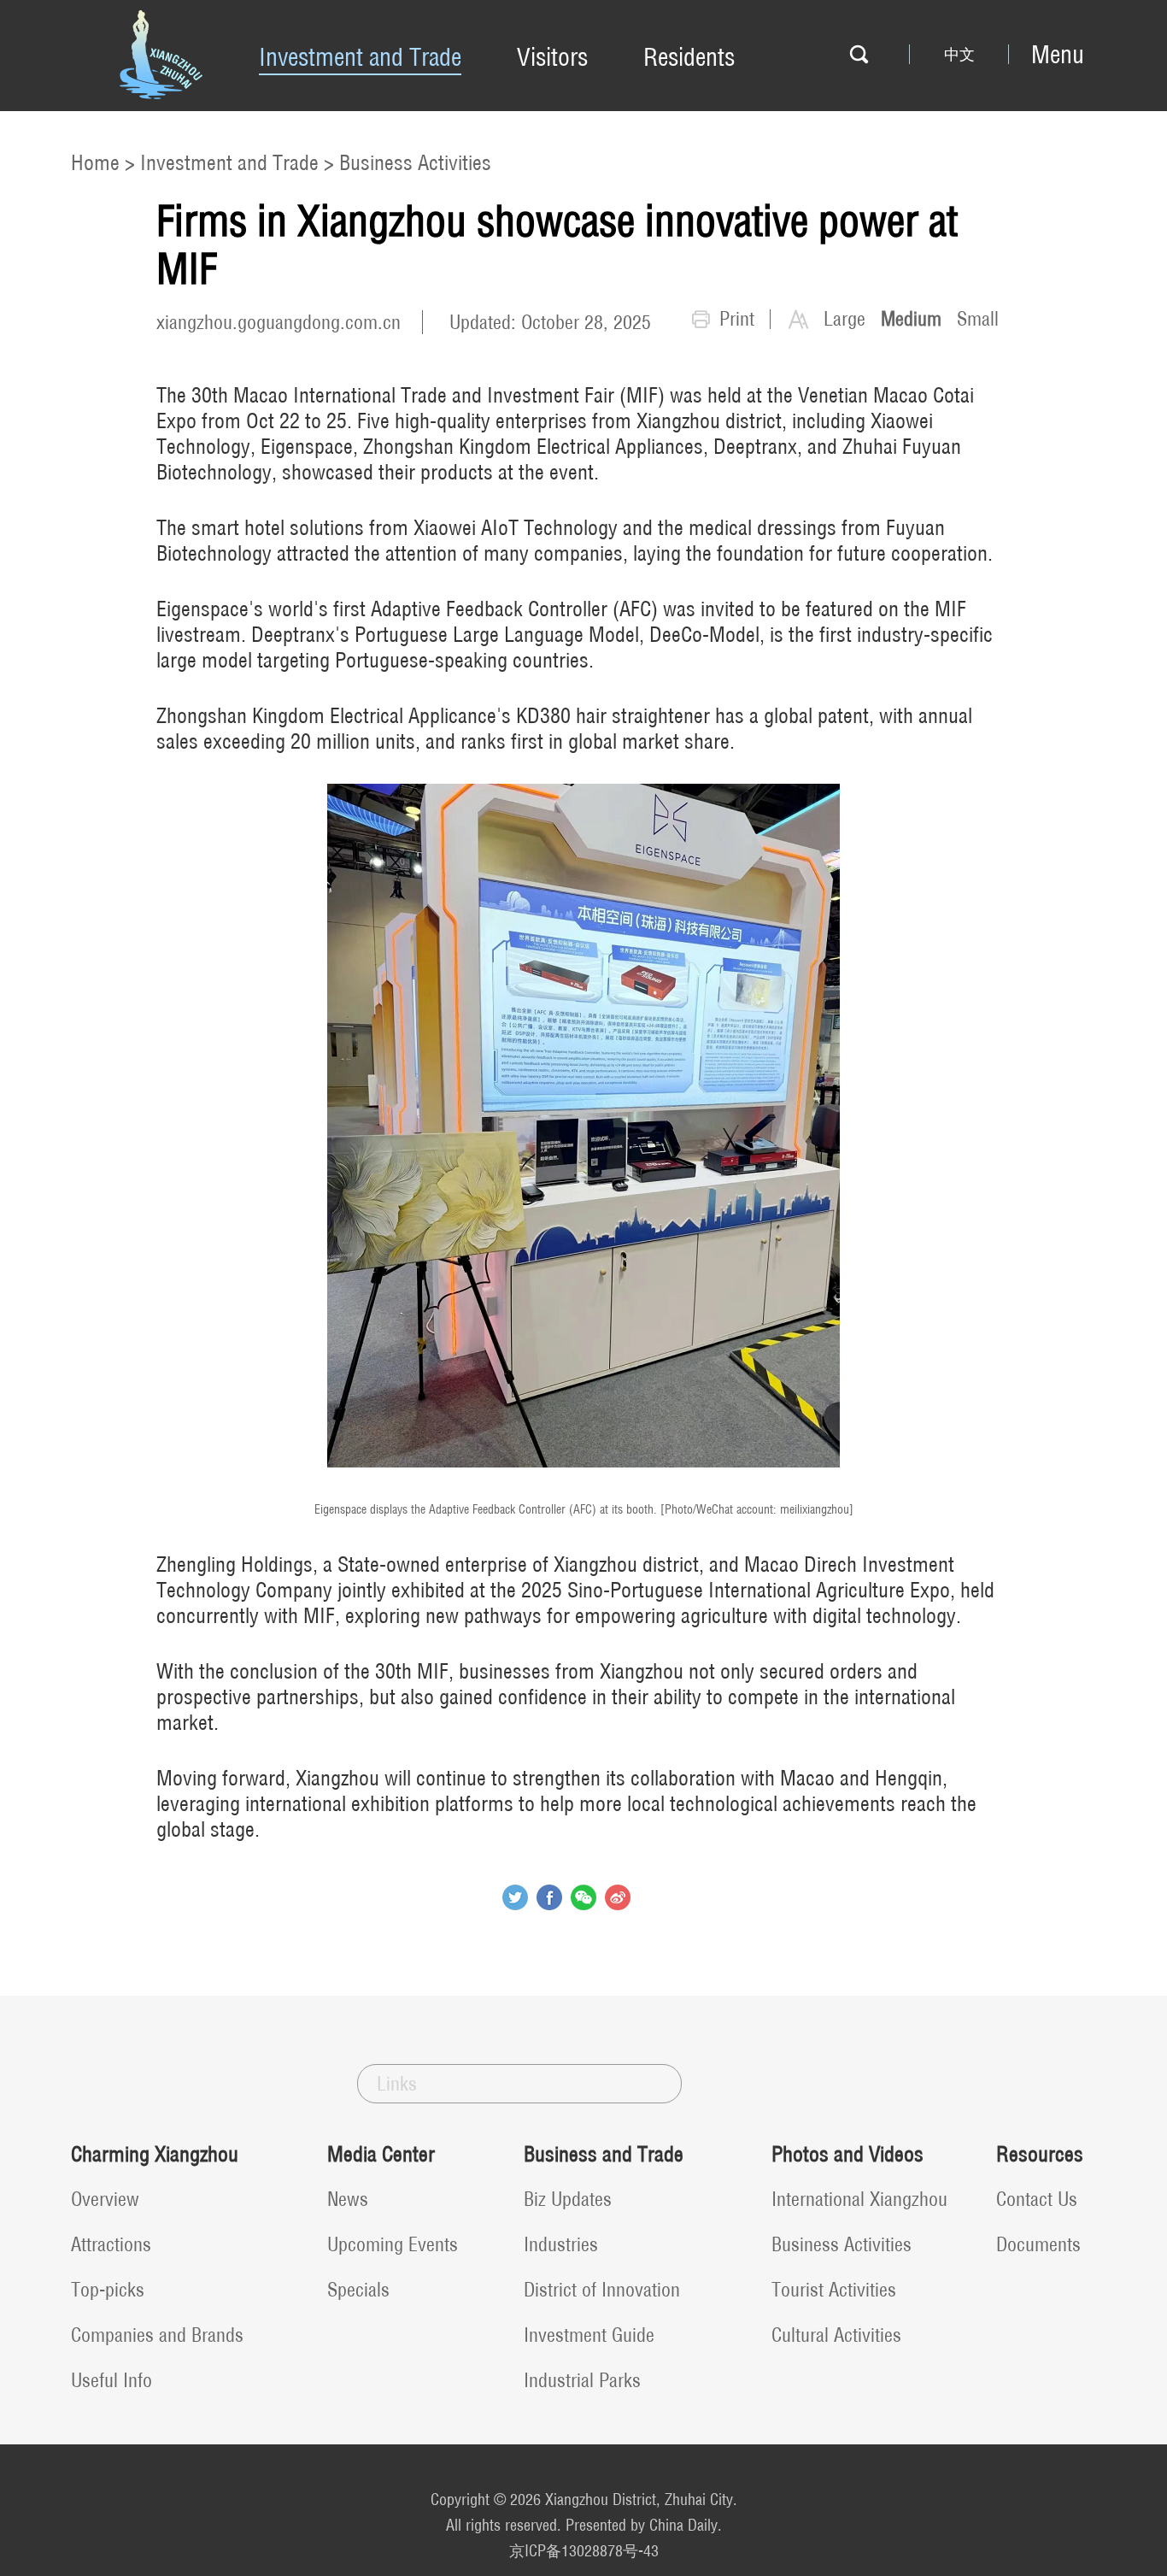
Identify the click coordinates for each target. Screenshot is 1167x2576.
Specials (358, 2290)
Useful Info (111, 2380)
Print (737, 319)
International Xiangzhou (859, 2199)
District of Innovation (602, 2290)
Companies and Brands (157, 2335)
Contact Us (1037, 2199)
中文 (959, 55)
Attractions (111, 2244)
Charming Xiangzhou (155, 2154)
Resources (1040, 2154)
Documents (1038, 2244)
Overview (105, 2199)
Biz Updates (568, 2199)
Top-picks (108, 2290)
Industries (561, 2244)
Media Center (381, 2154)
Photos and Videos (847, 2154)
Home (95, 162)
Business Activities (415, 162)
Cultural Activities (836, 2335)
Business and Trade (604, 2154)
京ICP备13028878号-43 (584, 2551)
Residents (689, 57)
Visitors (552, 57)
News (348, 2199)
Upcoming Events (393, 2244)
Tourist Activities (834, 2290)
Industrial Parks (582, 2380)
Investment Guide (589, 2335)
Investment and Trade (360, 57)
